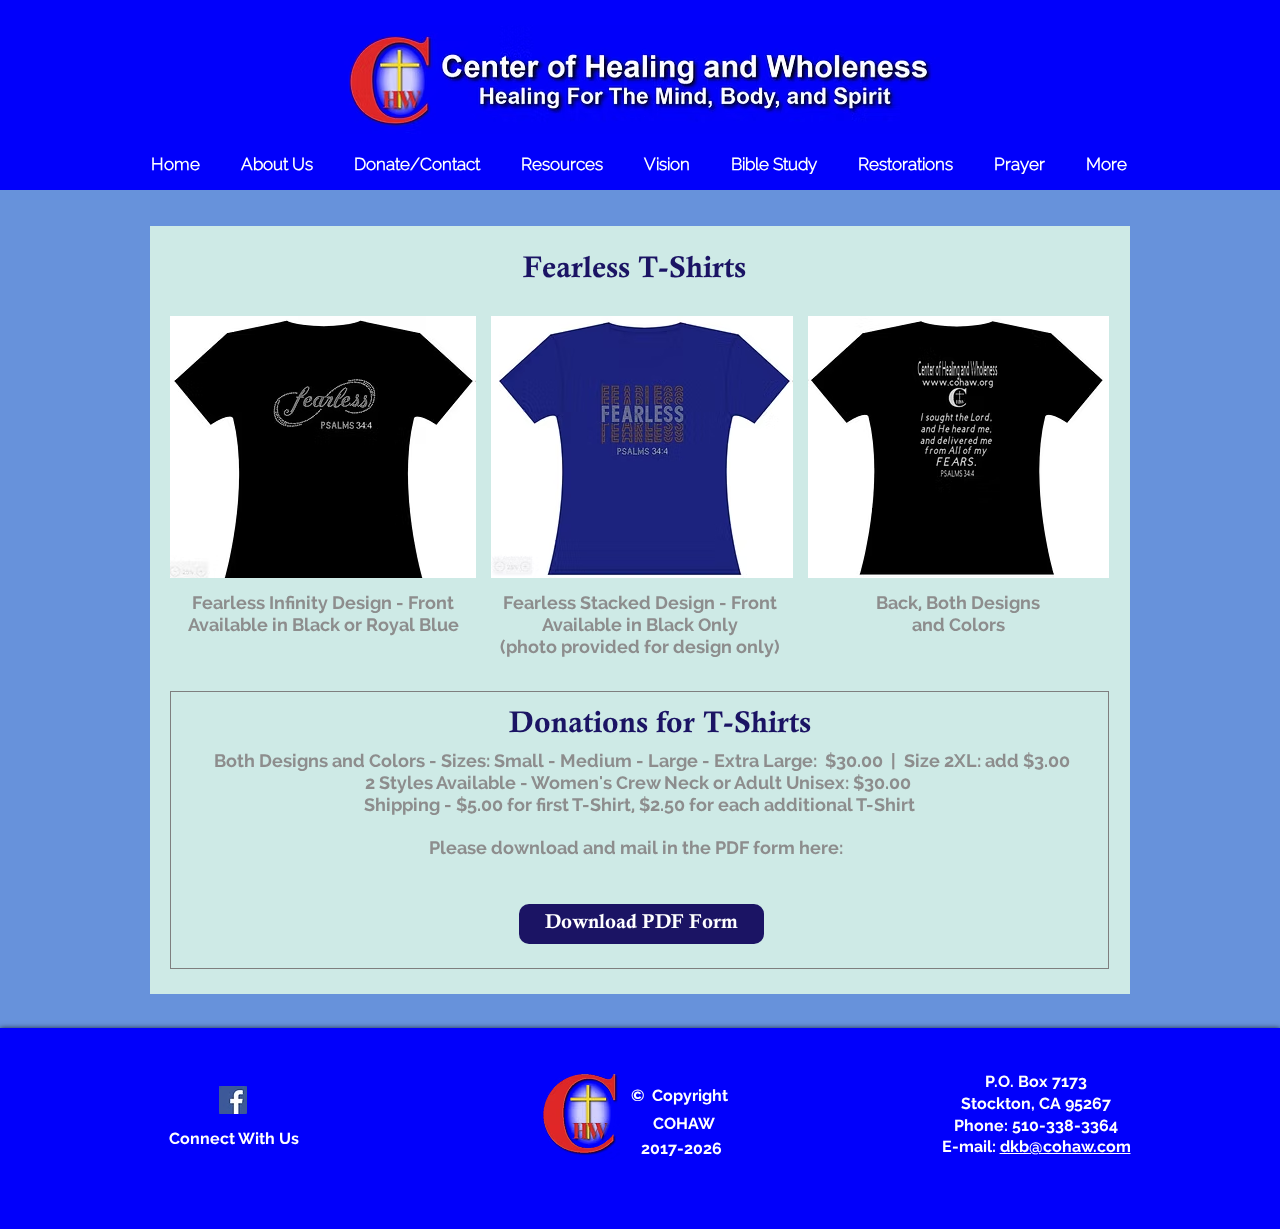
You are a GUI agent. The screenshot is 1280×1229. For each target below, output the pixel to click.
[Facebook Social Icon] (233, 1100)
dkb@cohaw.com (1065, 1146)
